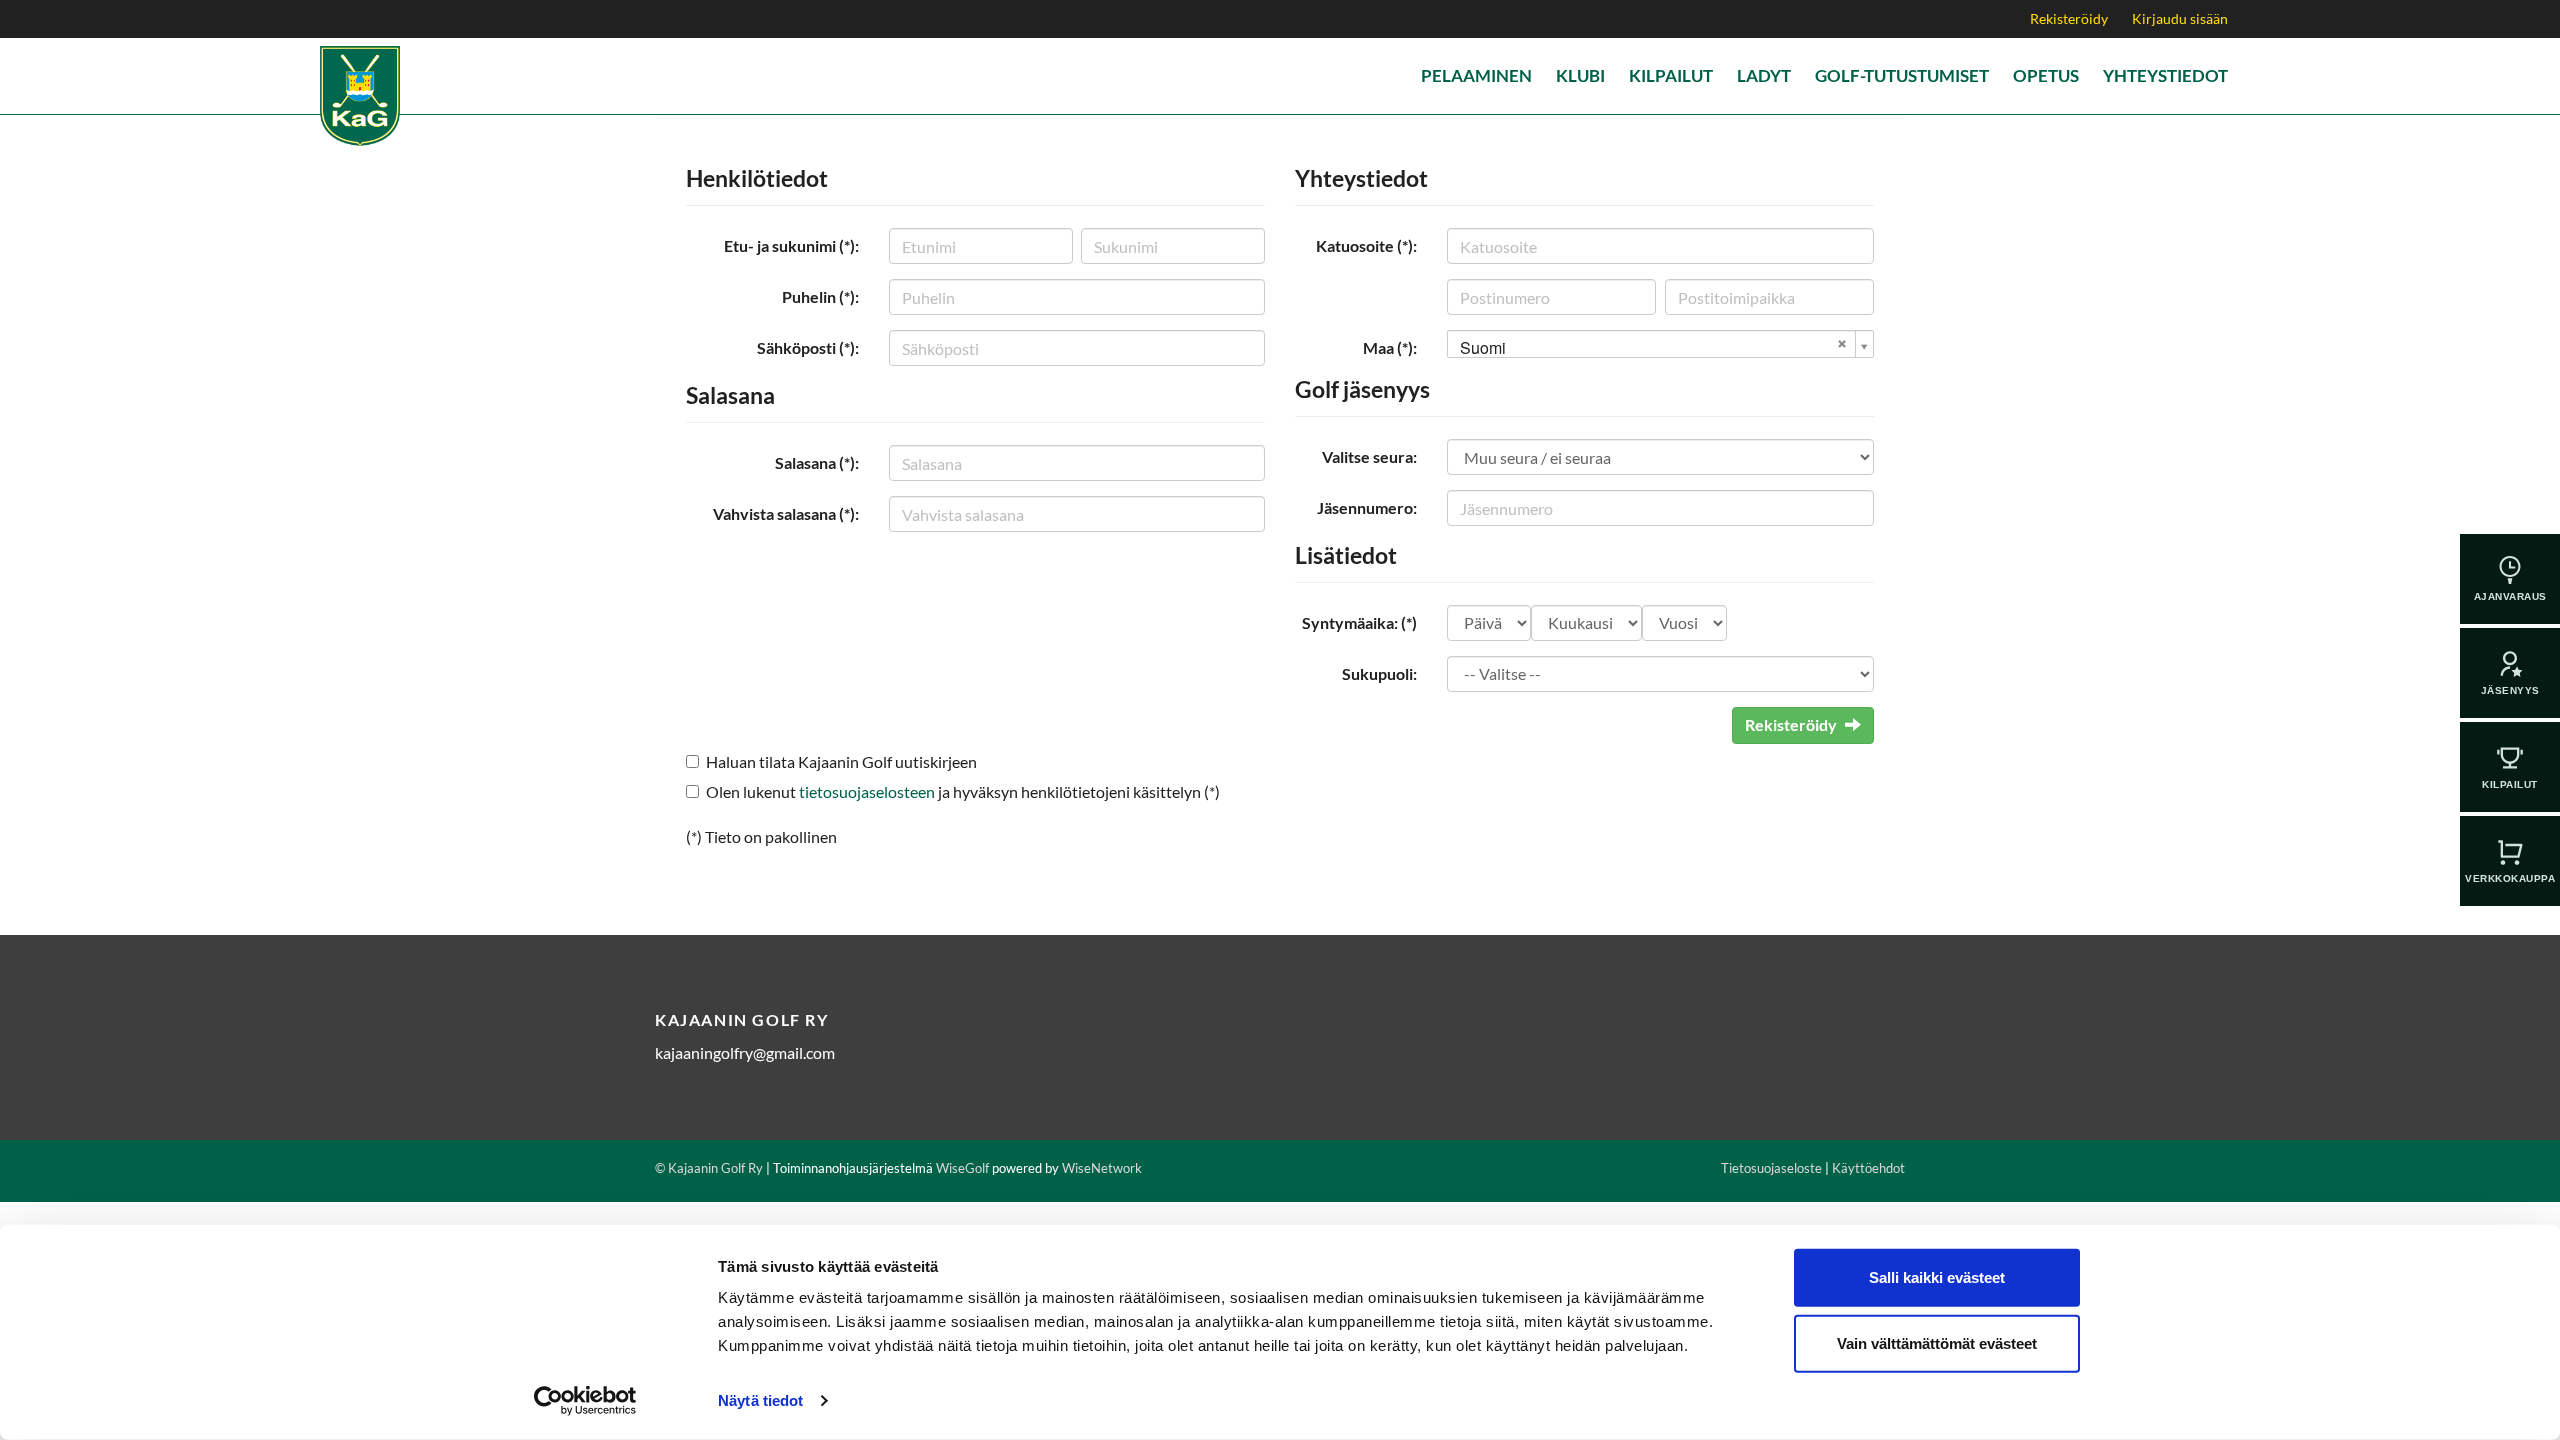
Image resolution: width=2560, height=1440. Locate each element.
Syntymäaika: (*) (1359, 622)
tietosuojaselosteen (867, 791)
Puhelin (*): (820, 296)
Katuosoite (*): (1366, 245)
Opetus (2046, 75)
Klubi (1580, 75)
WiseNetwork (1102, 1168)
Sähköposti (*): (808, 347)
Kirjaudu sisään (2180, 18)
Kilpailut (1671, 75)
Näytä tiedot (760, 1400)
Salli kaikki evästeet (1937, 1277)
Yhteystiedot (2165, 75)
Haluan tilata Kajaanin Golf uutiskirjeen (841, 761)
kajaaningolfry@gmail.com (745, 1052)
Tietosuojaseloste (1771, 1168)
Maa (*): (1390, 347)
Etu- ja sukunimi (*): (791, 245)
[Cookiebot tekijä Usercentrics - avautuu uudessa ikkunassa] (585, 1401)
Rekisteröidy (2069, 18)
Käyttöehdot (1868, 1168)
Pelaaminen (1476, 75)
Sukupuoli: (1379, 673)
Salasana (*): (817, 462)
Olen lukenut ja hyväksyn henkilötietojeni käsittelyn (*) (963, 791)
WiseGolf (962, 1168)
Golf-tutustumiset (1902, 75)
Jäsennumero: (1367, 507)
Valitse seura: (1369, 456)
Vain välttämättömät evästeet (1937, 1342)
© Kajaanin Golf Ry (709, 1168)
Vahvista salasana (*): (786, 513)
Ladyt (1764, 75)
